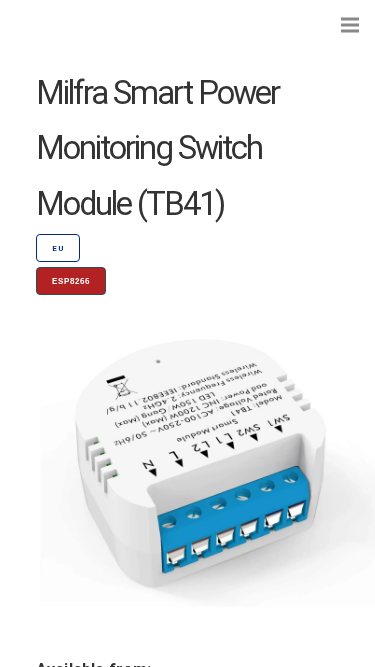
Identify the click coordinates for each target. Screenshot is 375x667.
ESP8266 (71, 281)
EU (58, 248)
